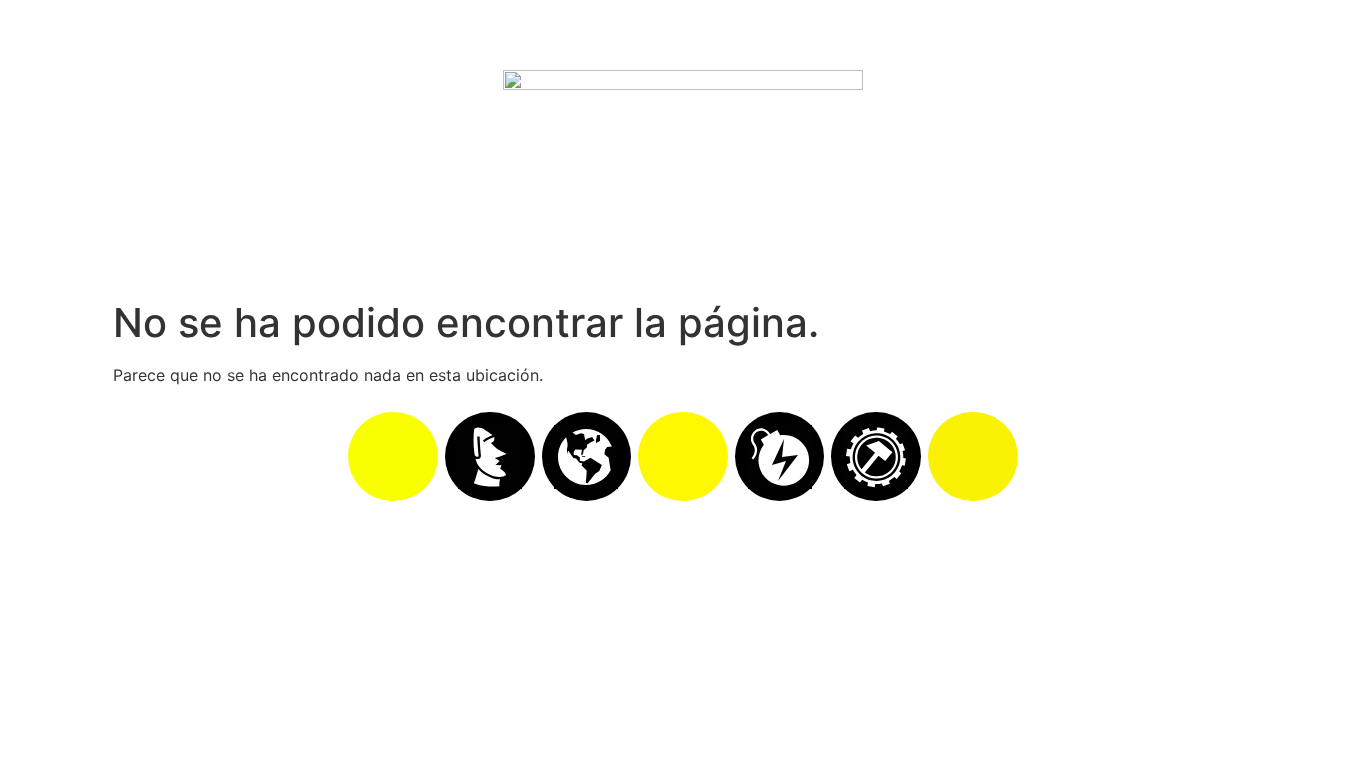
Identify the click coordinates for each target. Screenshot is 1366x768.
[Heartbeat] (683, 457)
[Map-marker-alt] (973, 457)
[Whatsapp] (393, 457)
